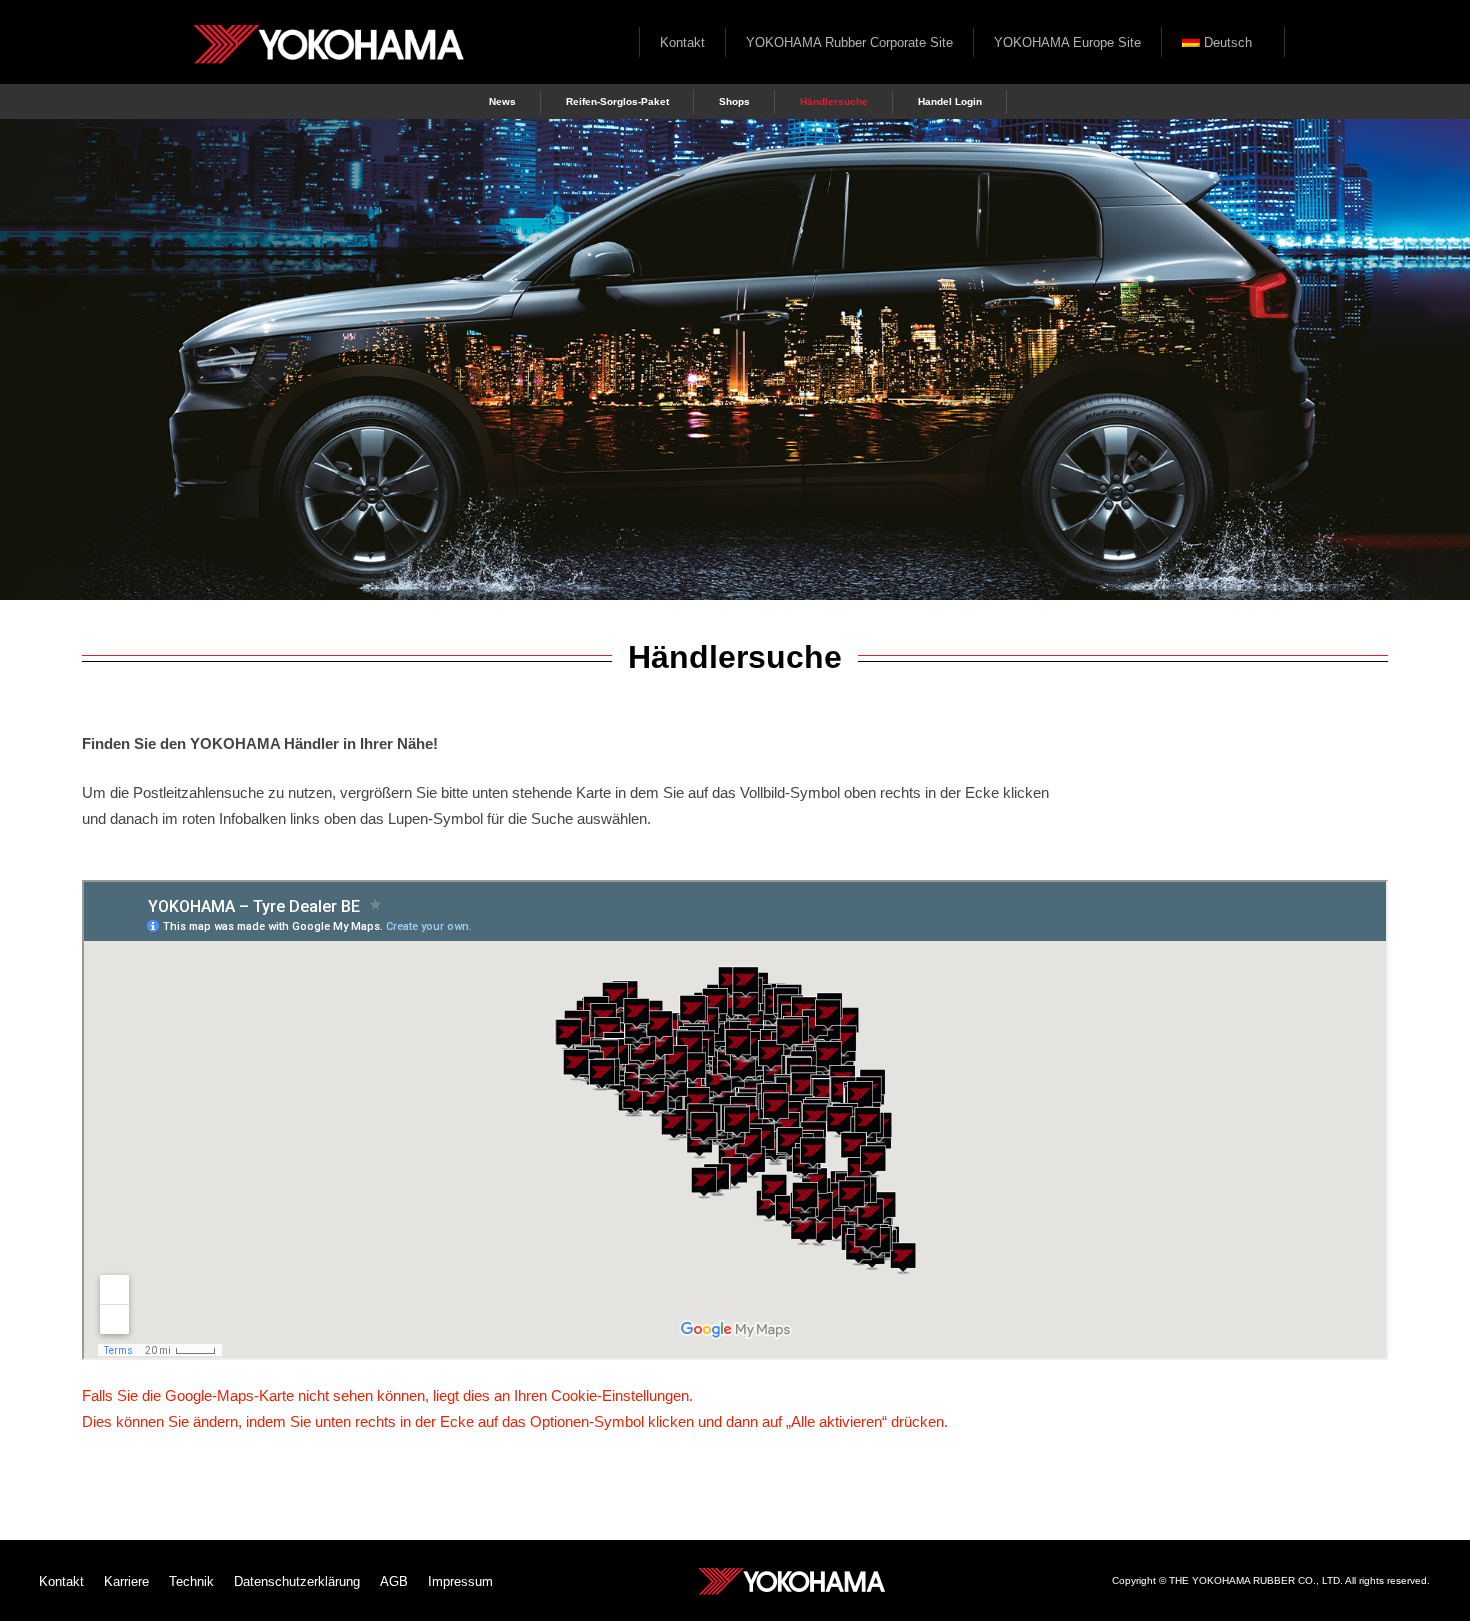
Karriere (126, 1581)
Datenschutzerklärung (297, 1581)
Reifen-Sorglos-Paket (617, 101)
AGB (394, 1581)
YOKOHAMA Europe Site (1067, 42)
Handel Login (950, 101)
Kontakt (682, 42)
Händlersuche (834, 101)
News (502, 101)
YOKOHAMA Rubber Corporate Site (849, 42)
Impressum (460, 1581)
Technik (191, 1581)
